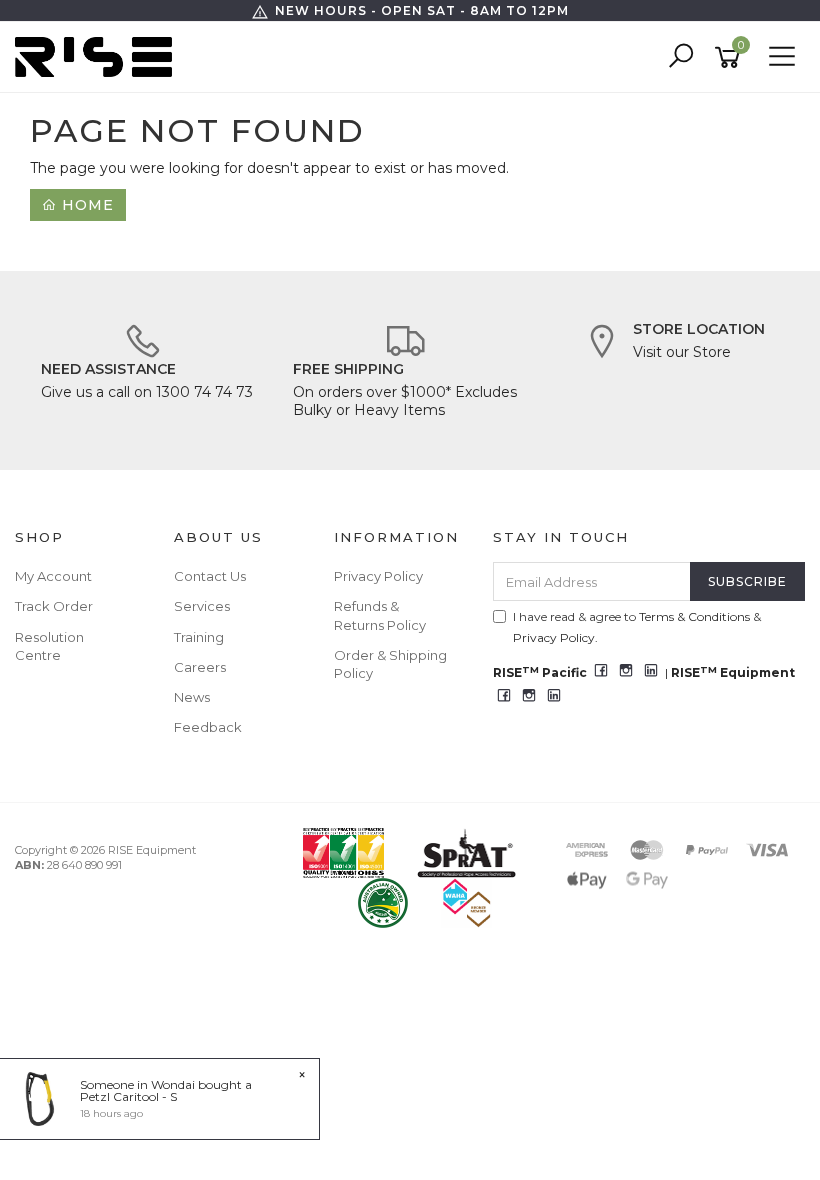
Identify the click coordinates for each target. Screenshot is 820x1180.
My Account (53, 576)
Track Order (54, 606)
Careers (200, 667)
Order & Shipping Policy (390, 664)
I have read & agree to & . (637, 627)
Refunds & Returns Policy (380, 615)
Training (199, 637)
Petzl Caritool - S (128, 1096)
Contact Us (210, 576)
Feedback (208, 727)
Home (85, 205)
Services (202, 606)
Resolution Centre (49, 646)
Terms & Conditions (694, 616)
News (192, 697)
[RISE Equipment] (98, 56)
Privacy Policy (378, 576)
